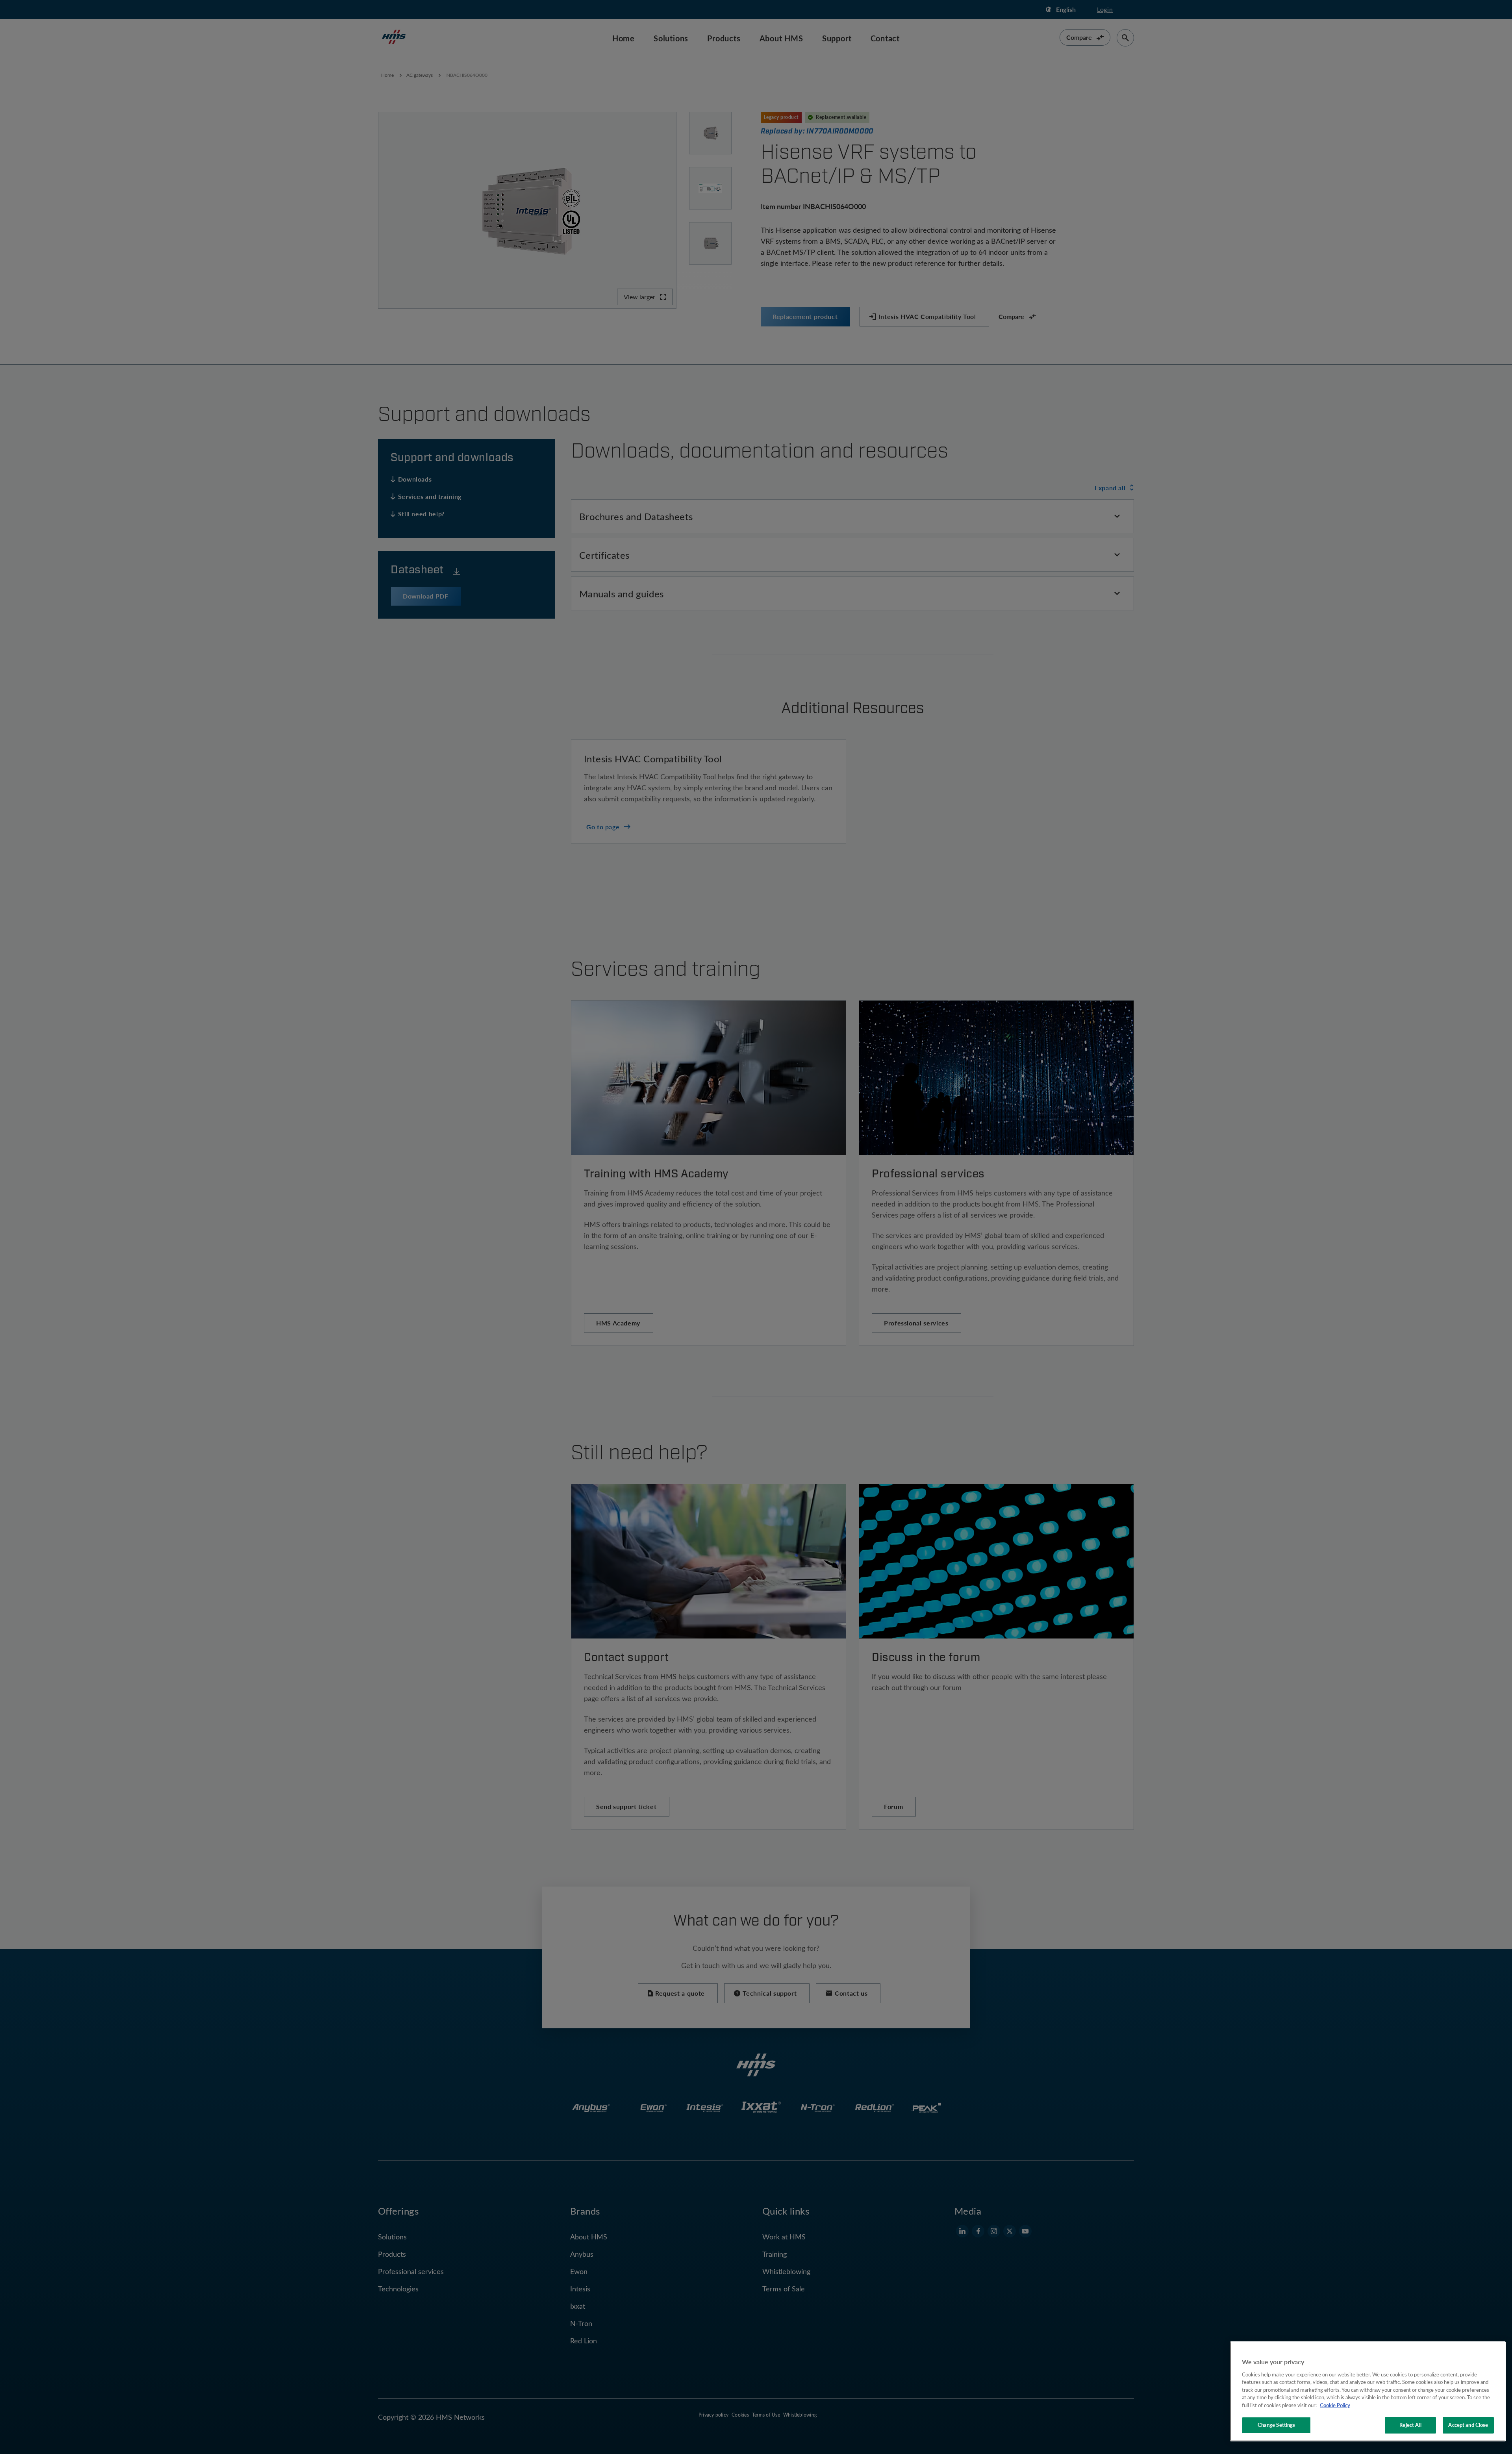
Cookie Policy (1335, 2405)
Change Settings (1277, 2425)
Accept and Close (1468, 2425)
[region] (1368, 2391)
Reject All (1410, 2425)
